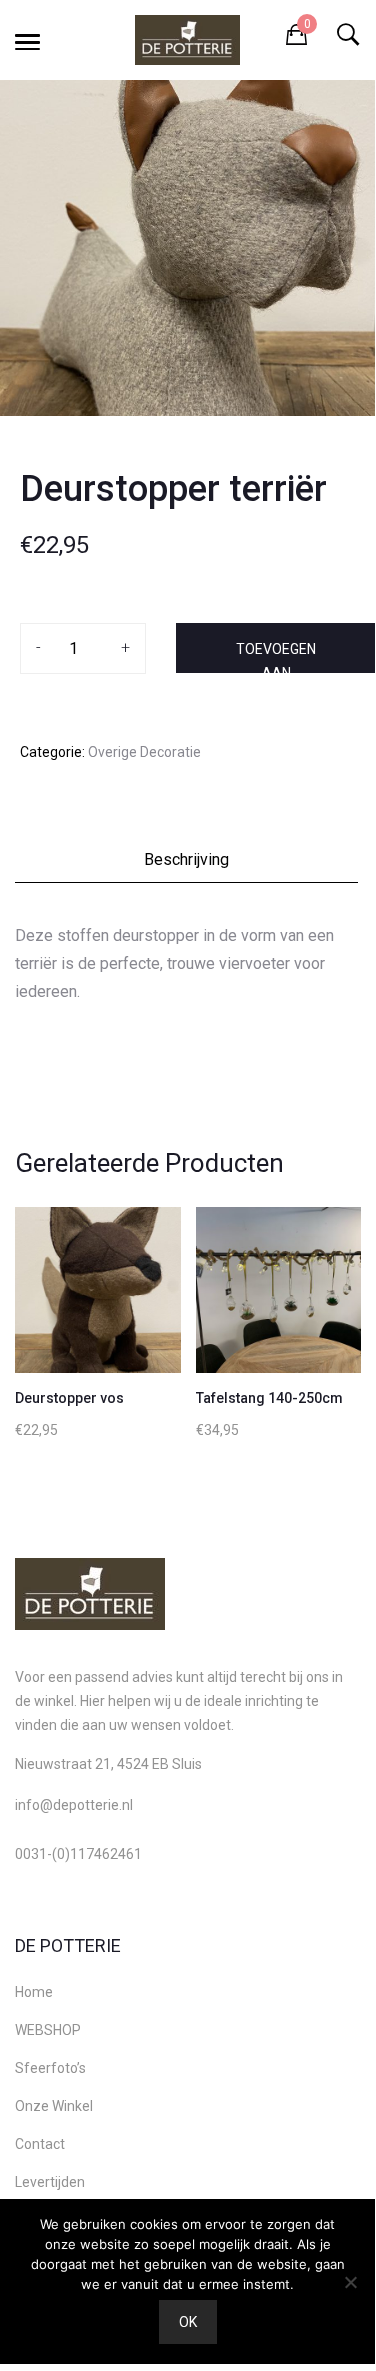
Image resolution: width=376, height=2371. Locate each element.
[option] (187, 248)
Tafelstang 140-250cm (269, 1398)
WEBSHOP (48, 2030)
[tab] (187, 865)
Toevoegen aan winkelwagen (276, 657)
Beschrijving (186, 859)
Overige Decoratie (144, 752)
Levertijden (50, 2182)
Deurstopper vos (69, 1398)
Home (34, 1992)
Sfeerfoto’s (50, 2068)
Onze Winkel (54, 2106)
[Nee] (350, 2282)
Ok (188, 2322)
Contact (40, 2144)
